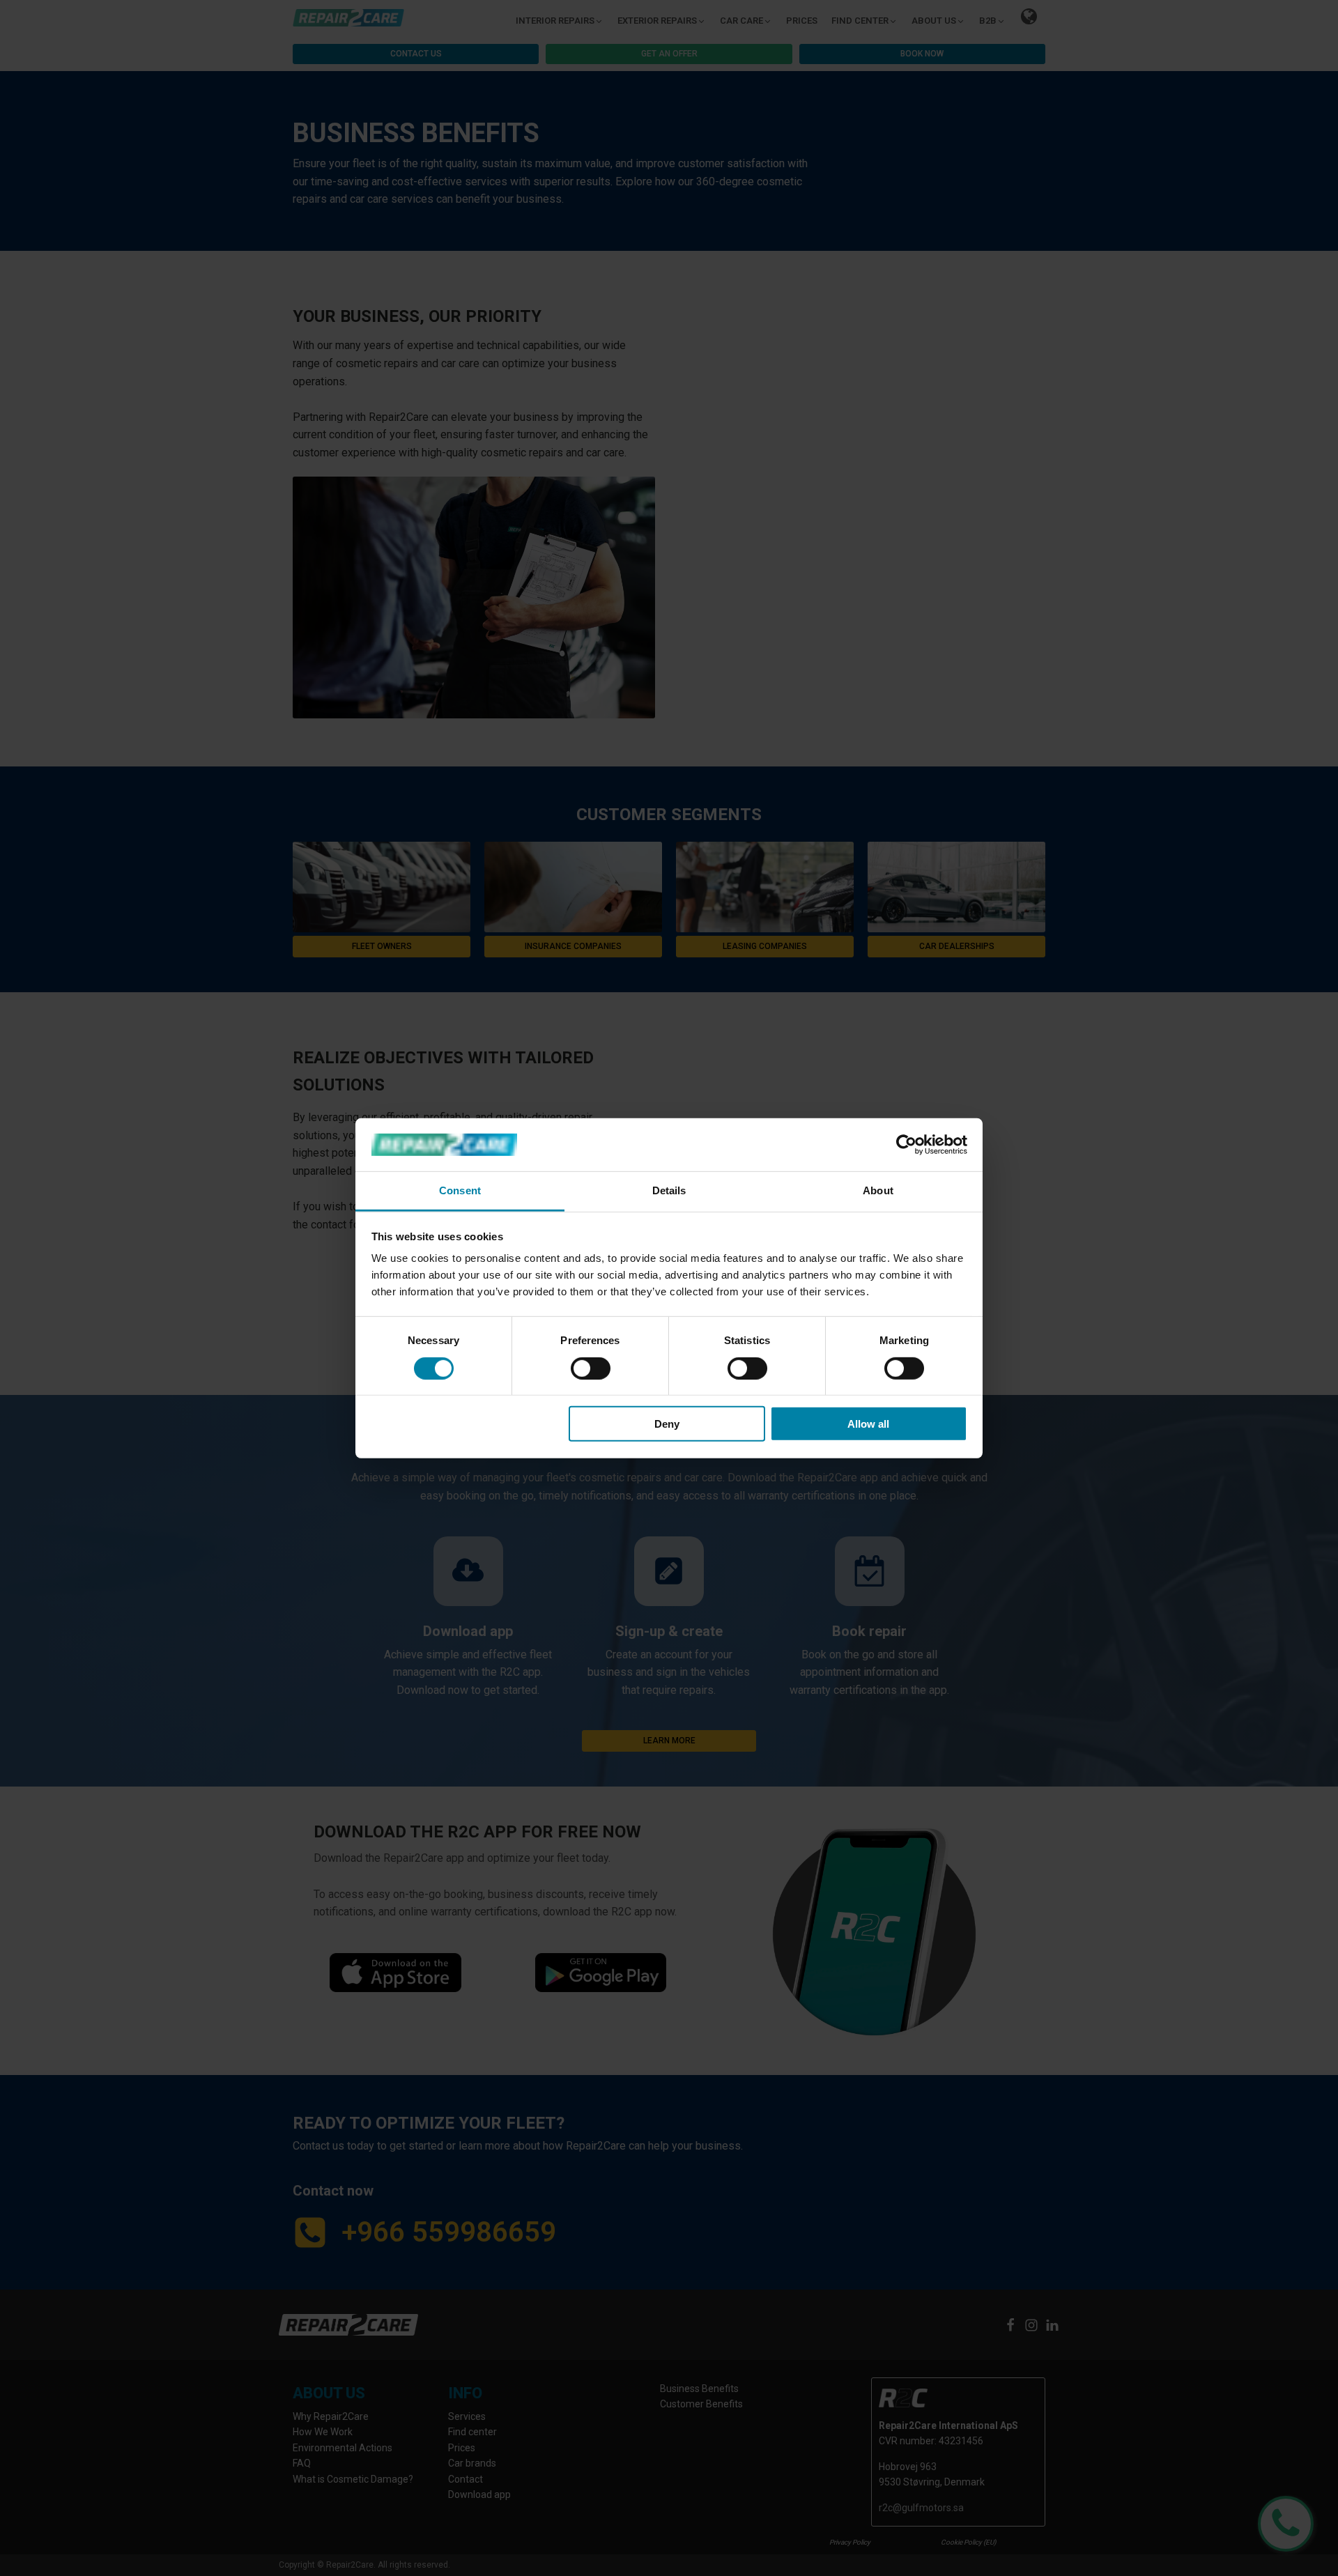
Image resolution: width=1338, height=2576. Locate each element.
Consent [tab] (460, 1190)
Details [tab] (669, 1190)
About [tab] (878, 1190)
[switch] (591, 1368)
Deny (667, 1424)
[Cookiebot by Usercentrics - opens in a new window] (906, 1145)
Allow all (868, 1424)
